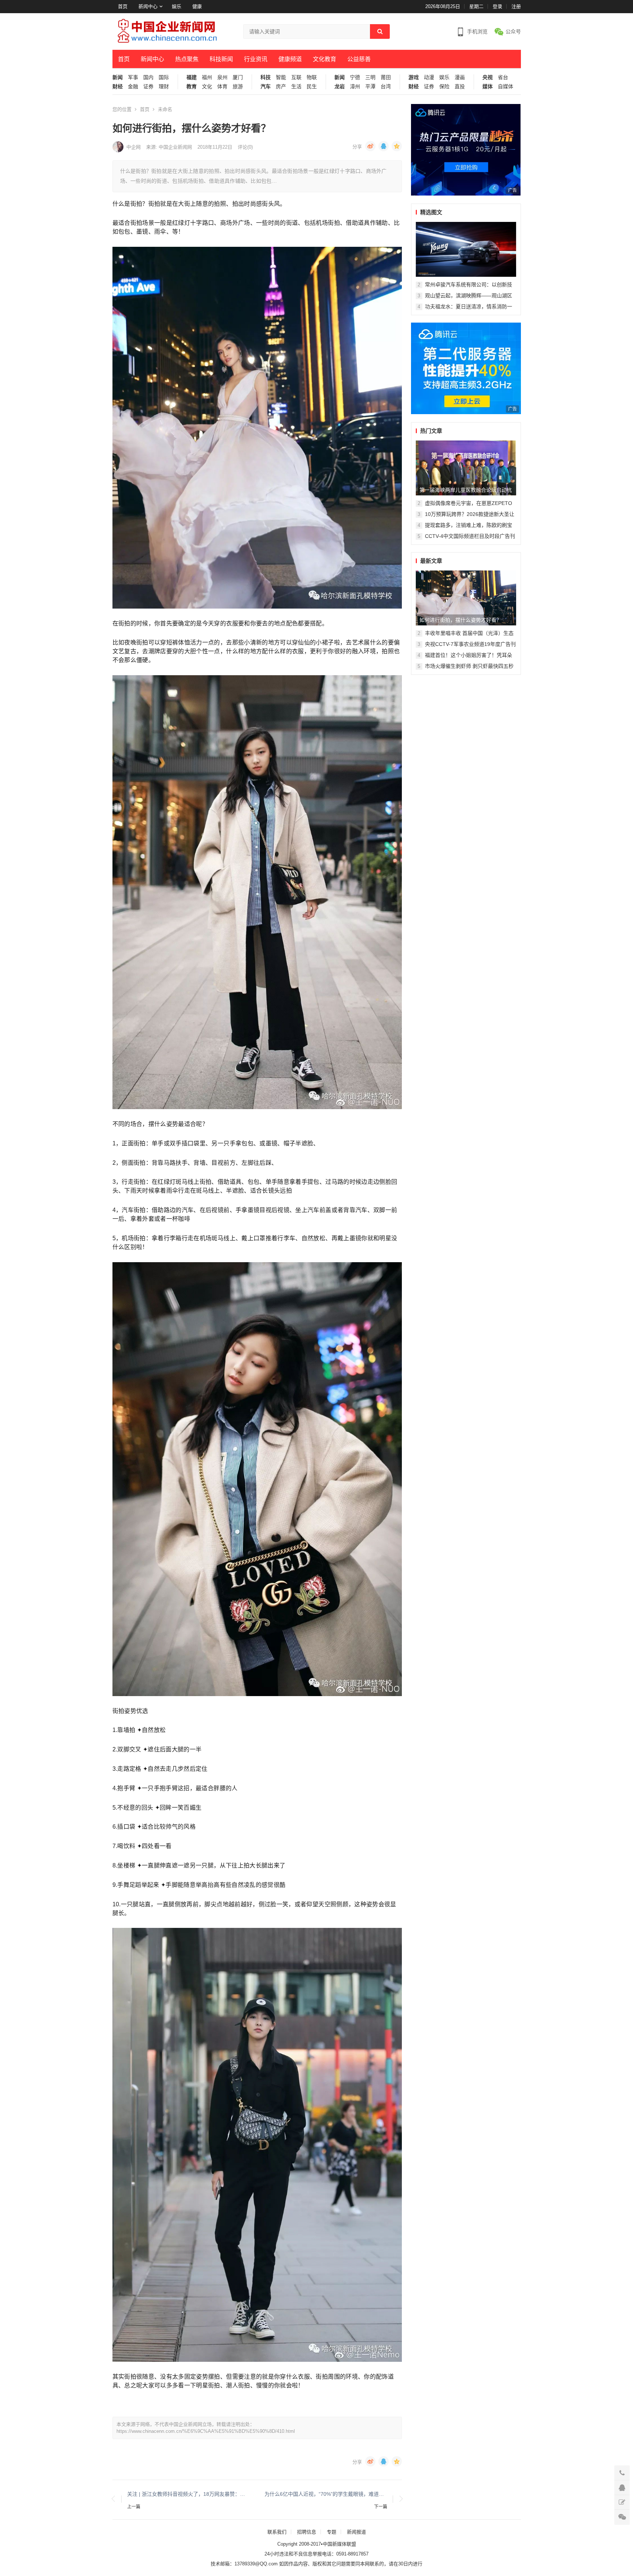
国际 (164, 77)
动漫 (429, 77)
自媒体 (506, 87)
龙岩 (340, 87)
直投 (460, 87)
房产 (281, 87)
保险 (444, 87)
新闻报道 (356, 2532)
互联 (296, 77)
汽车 (266, 87)
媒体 (488, 87)
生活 (296, 87)
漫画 (460, 77)
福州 (207, 77)
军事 (133, 77)
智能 (281, 77)
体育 (222, 87)
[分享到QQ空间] (397, 146)
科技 (266, 77)
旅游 (238, 87)
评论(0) (245, 147)
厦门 (238, 77)
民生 (312, 87)
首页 (123, 6)
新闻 (118, 77)
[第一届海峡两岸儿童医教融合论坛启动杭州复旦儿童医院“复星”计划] (466, 468)
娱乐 (177, 6)
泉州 (222, 77)
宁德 (355, 77)
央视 (488, 77)
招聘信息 (307, 2532)
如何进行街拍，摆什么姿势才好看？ (460, 620)
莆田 (386, 77)
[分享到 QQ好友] (384, 146)
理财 (164, 87)
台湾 (386, 87)
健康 (197, 6)
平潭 (370, 87)
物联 (312, 77)
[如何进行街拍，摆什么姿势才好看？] (466, 598)
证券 (148, 87)
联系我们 (277, 2532)
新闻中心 (148, 6)
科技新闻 (221, 59)
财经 (118, 87)
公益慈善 (359, 59)
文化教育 (325, 59)
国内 (148, 77)
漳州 (355, 87)
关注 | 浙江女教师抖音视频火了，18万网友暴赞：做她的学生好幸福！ (188, 2494)
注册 (516, 6)
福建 (192, 77)
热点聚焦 (187, 59)
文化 (207, 87)
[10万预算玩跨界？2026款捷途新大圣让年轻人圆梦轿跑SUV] (466, 249)
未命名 (165, 109)
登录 (497, 6)
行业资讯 (256, 59)
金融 (133, 87)
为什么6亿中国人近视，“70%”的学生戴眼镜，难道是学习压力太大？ (326, 2494)
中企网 (134, 147)
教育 (192, 87)
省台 (503, 77)
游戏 (414, 77)
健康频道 (290, 59)
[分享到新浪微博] (370, 146)
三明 (370, 77)
